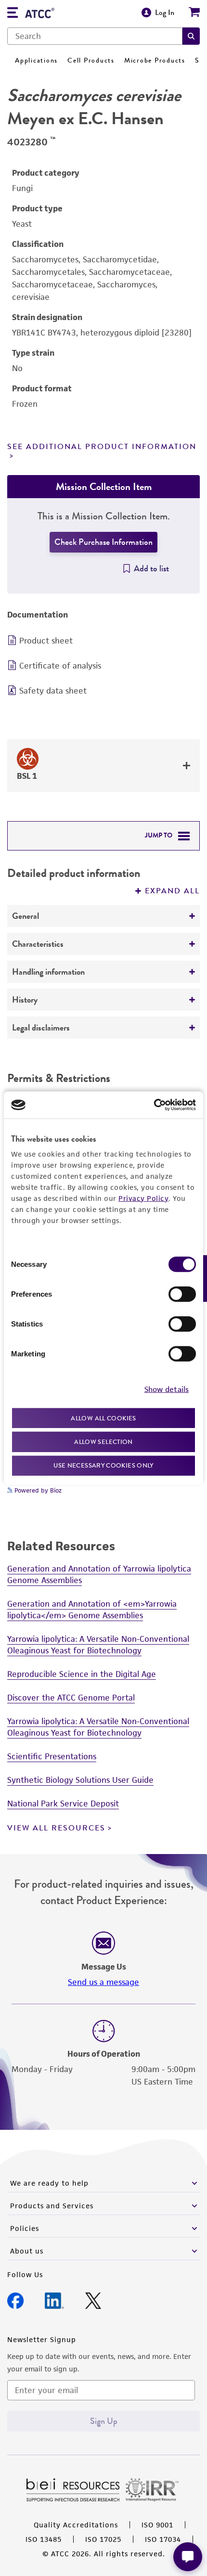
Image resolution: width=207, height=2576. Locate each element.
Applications (36, 60)
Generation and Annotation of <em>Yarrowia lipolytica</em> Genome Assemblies (92, 1610)
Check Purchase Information (103, 542)
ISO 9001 (157, 2525)
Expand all (172, 891)
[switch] (182, 1294)
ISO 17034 (163, 2539)
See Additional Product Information (102, 447)
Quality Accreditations (76, 2525)
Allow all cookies (103, 1418)
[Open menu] (13, 14)
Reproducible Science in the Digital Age (82, 1674)
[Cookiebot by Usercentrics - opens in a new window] (154, 1105)
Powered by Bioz (37, 1490)
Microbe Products (155, 60)
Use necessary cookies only (103, 1465)
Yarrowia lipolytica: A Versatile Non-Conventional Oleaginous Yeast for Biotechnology (98, 1645)
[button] (191, 36)
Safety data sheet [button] (53, 691)
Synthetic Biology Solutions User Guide (80, 1780)
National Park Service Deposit (63, 1803)
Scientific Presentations (52, 1756)
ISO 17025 (103, 2539)
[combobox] (95, 36)
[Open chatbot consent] (188, 2557)
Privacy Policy (143, 1198)
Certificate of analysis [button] (60, 666)
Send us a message (103, 1982)
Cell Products (91, 60)
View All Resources (56, 1828)
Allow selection (103, 1442)
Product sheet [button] (46, 641)
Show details (167, 1389)
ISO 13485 (44, 2539)
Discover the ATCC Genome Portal (71, 1698)
